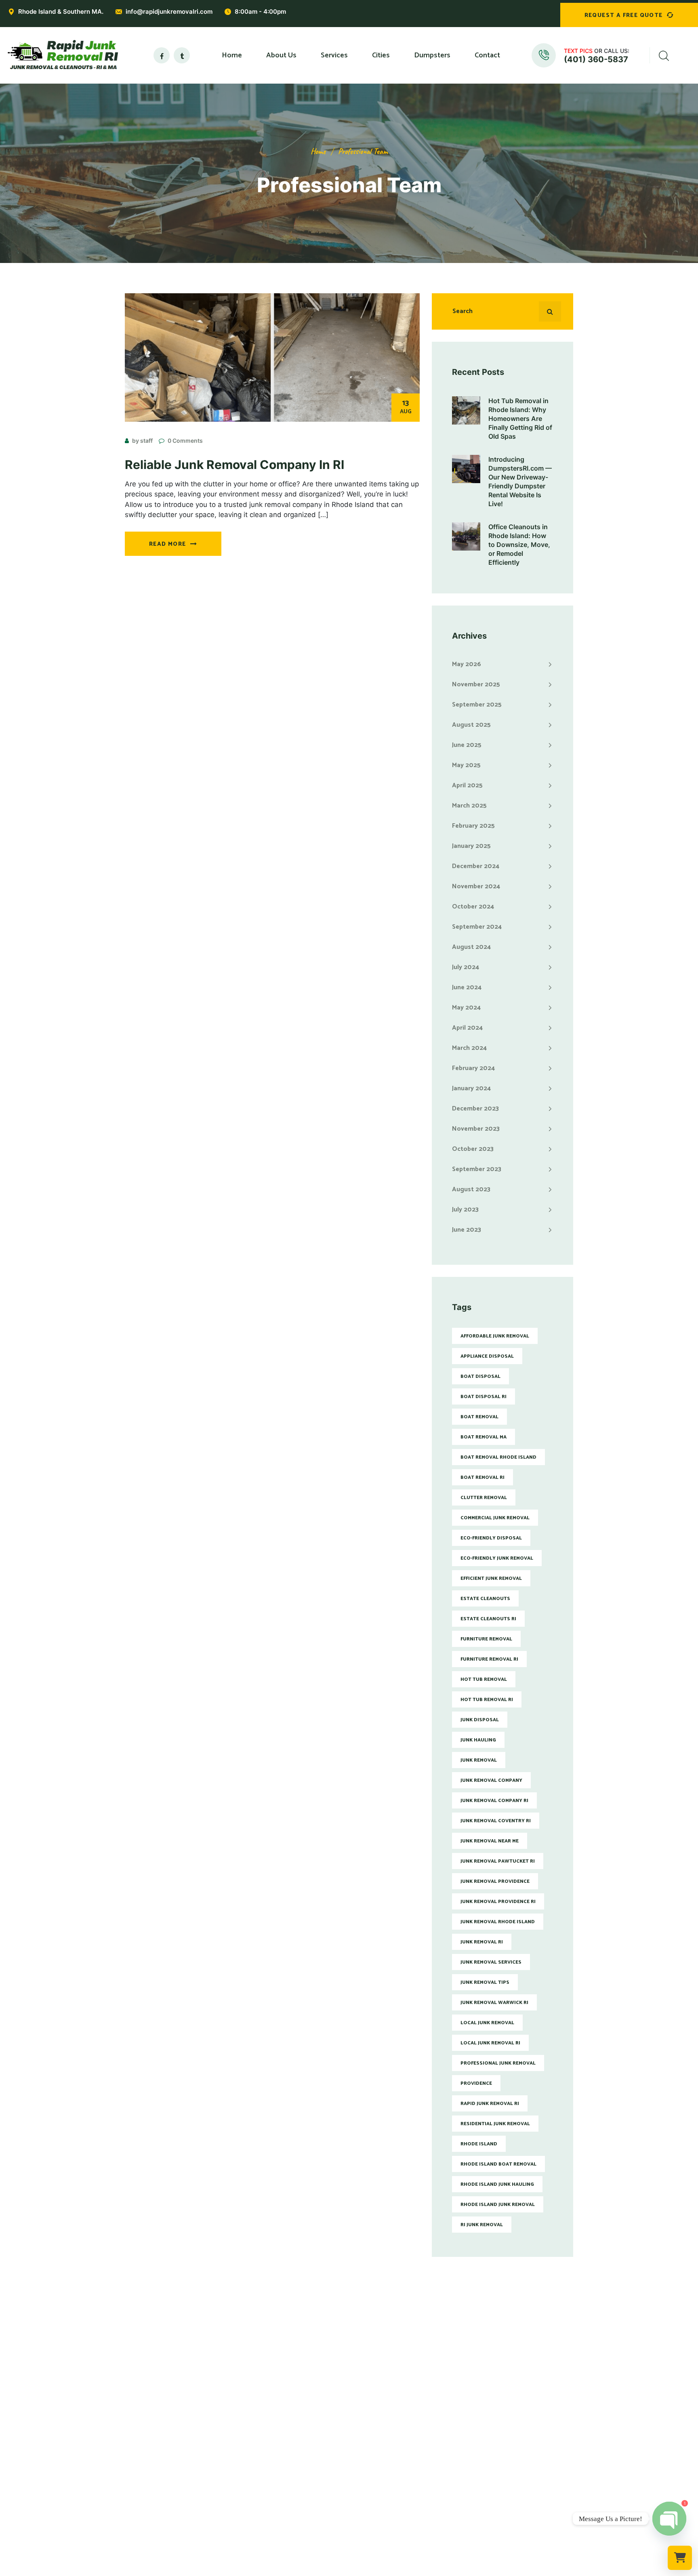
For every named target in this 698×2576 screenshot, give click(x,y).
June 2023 (467, 1230)
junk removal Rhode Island (498, 1922)
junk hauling (478, 1740)
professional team (363, 151)
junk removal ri (482, 1942)
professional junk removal (498, 2063)
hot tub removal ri (487, 1700)
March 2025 (469, 806)
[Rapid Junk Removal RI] (61, 55)
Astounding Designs (390, 2570)
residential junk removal (495, 2124)
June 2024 (467, 987)
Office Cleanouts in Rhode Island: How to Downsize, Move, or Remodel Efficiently (519, 545)
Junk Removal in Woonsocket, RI (400, 2451)
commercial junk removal (495, 1518)
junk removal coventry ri (496, 1821)
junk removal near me (490, 1841)
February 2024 (473, 1068)
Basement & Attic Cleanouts (280, 2451)
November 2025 (476, 684)
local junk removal (487, 2023)
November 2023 (476, 1129)
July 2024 (466, 967)
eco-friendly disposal (491, 1538)
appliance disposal (487, 1356)
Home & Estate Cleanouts (276, 2437)
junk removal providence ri (498, 1902)
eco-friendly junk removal (497, 1558)
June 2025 (467, 745)
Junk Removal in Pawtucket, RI (397, 2397)
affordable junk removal (495, 1336)
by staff (142, 441)
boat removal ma (484, 1437)
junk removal (479, 1760)
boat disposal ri (484, 1397)
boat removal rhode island (498, 1457)
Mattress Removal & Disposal (281, 2424)
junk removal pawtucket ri (498, 1861)
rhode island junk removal (498, 2205)
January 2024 (471, 1088)
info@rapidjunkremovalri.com (169, 12)
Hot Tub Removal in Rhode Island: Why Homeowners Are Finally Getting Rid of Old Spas (520, 418)
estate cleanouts (485, 1599)
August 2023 (471, 1189)
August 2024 (471, 947)
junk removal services (491, 1962)
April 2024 (467, 1028)
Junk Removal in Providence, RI (398, 2384)
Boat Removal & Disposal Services (288, 2504)
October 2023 (473, 1149)
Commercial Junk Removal (276, 2397)
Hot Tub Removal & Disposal (280, 2477)
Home (318, 151)
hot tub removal (484, 1679)
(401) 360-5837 (596, 59)
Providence (476, 2083)
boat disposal (480, 1376)
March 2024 (469, 1048)
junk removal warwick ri (494, 2003)
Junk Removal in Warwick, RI (394, 2411)
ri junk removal (482, 2225)
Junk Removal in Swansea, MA (397, 2504)
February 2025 (473, 826)
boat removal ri (483, 1477)
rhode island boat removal (498, 2164)
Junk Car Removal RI (268, 2517)
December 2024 (476, 866)
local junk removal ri (490, 2043)
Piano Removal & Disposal (277, 2464)
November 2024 (476, 886)
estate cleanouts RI (488, 1619)
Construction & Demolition (278, 2491)
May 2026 (467, 664)
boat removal (479, 1417)
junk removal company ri (494, 1801)
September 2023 (477, 1169)
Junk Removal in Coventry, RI (395, 2424)
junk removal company (491, 1780)
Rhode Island (479, 2144)
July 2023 (465, 1210)
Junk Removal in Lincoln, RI (393, 2437)
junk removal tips (485, 1982)
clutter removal (484, 1498)
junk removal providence (495, 1881)
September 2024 (477, 927)
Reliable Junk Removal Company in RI (234, 465)
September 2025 (477, 705)
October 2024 (473, 907)
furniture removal (486, 1639)
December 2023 (475, 1109)
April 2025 (467, 785)
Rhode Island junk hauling (497, 2184)
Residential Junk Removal (276, 2384)
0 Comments (185, 441)
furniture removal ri (489, 1659)
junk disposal (480, 1720)
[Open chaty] (669, 2519)
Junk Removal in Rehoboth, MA (398, 2477)
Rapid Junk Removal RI (490, 2104)
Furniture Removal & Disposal (282, 2411)
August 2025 (471, 725)
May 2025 (466, 765)
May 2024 (466, 1008)
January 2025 (471, 846)
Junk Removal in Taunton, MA (396, 2491)
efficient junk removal (491, 1578)
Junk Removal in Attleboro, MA (398, 2464)
